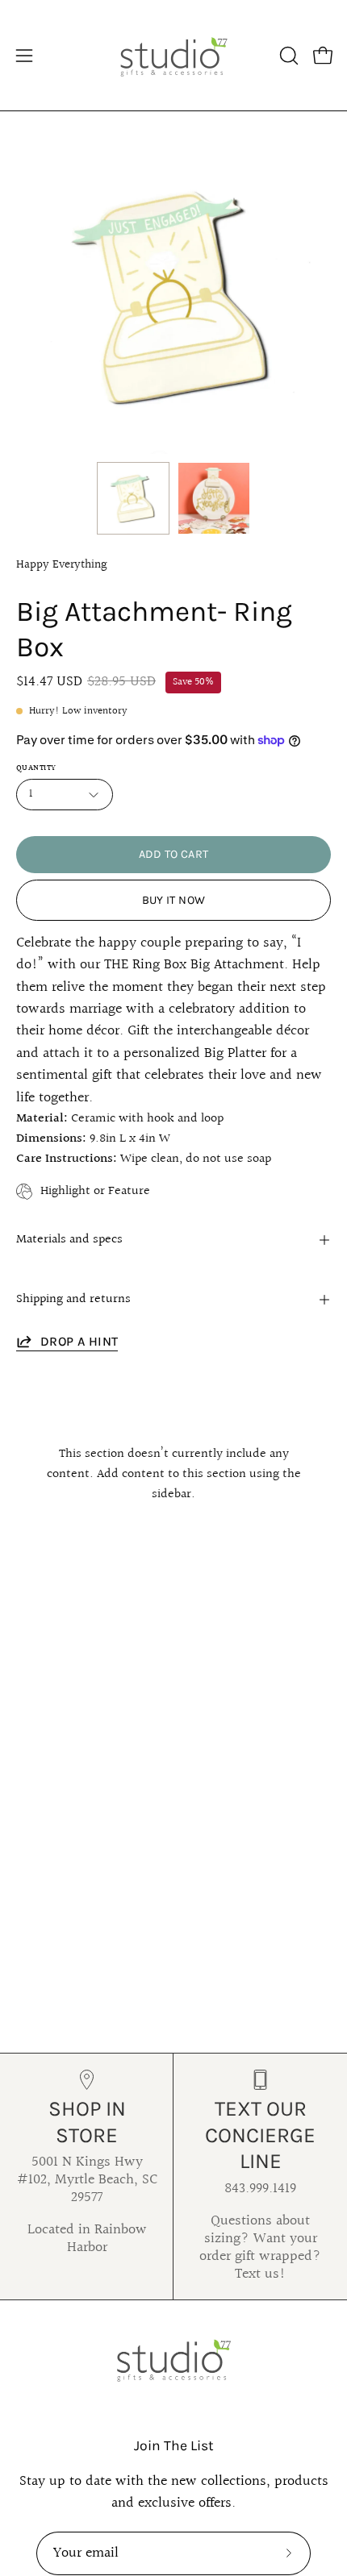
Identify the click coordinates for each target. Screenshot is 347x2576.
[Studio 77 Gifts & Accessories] (173, 55)
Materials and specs (69, 1240)
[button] (287, 56)
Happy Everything (62, 564)
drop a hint (79, 1341)
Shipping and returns (73, 1299)
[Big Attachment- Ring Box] (133, 498)
